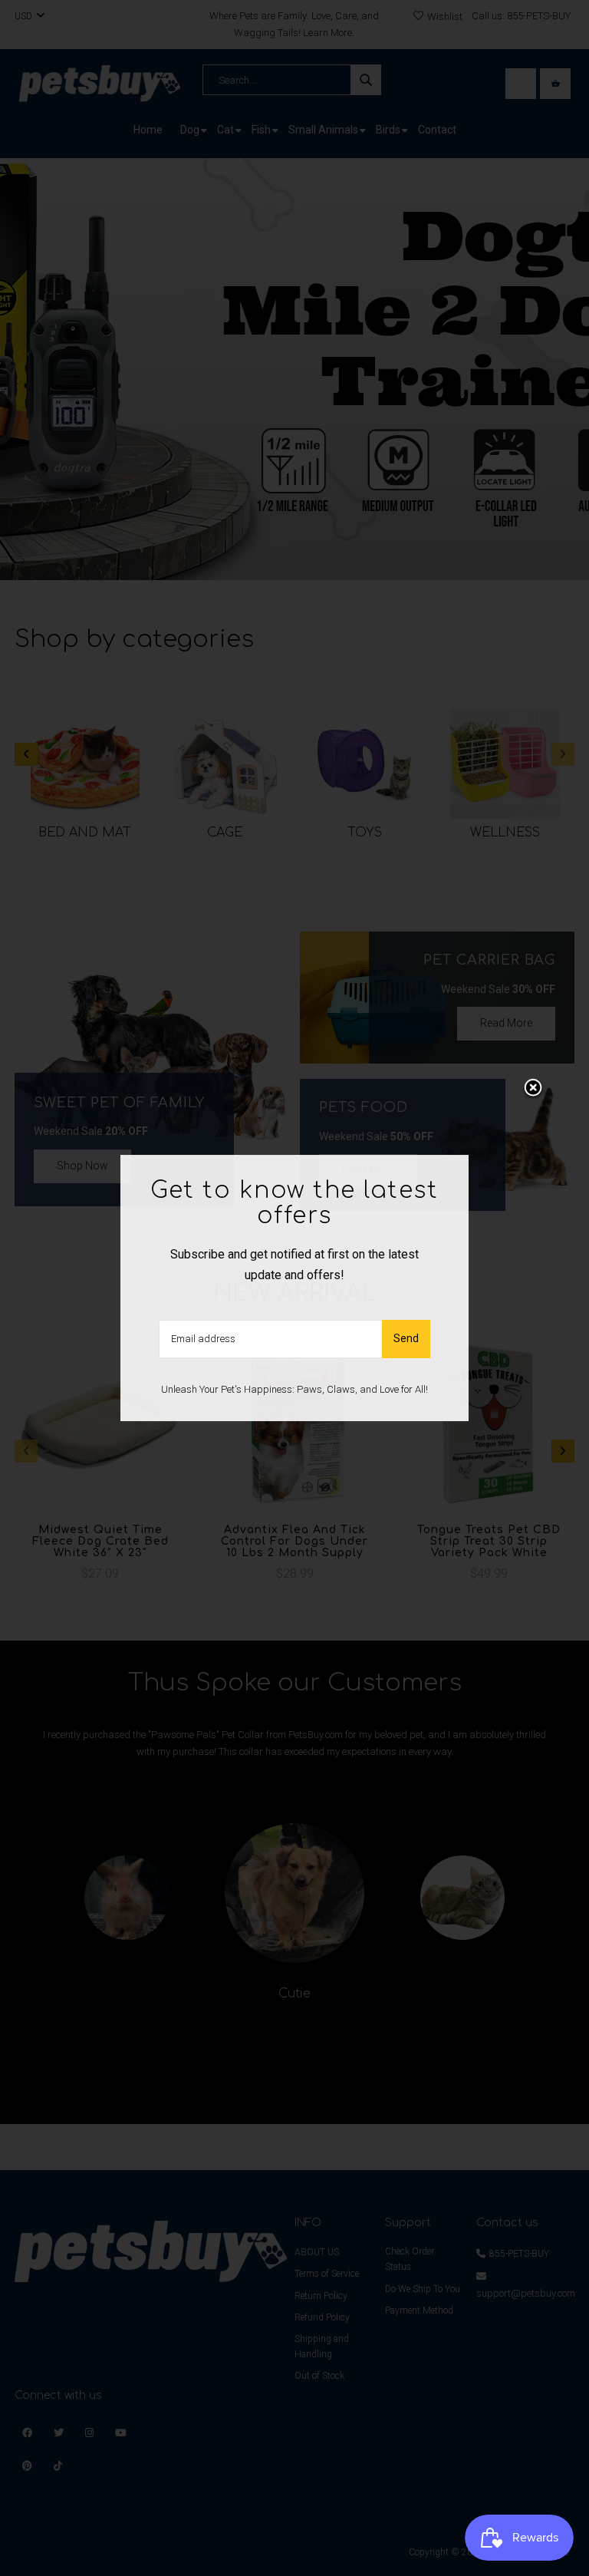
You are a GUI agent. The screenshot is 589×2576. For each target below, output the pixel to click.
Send (406, 1338)
